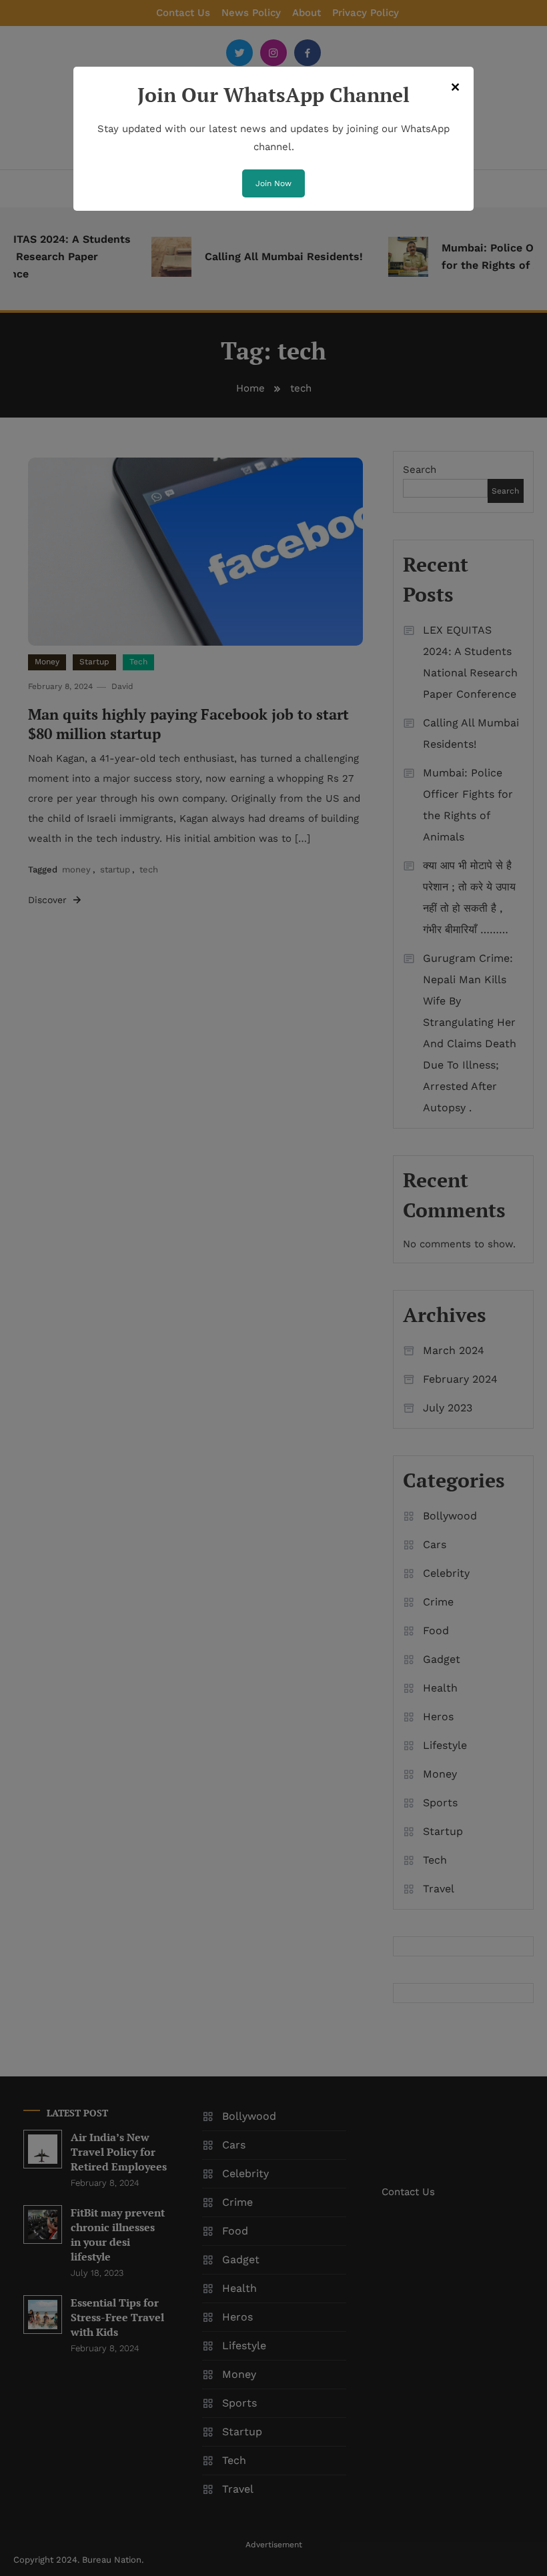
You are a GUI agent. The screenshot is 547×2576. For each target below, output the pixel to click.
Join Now (273, 183)
